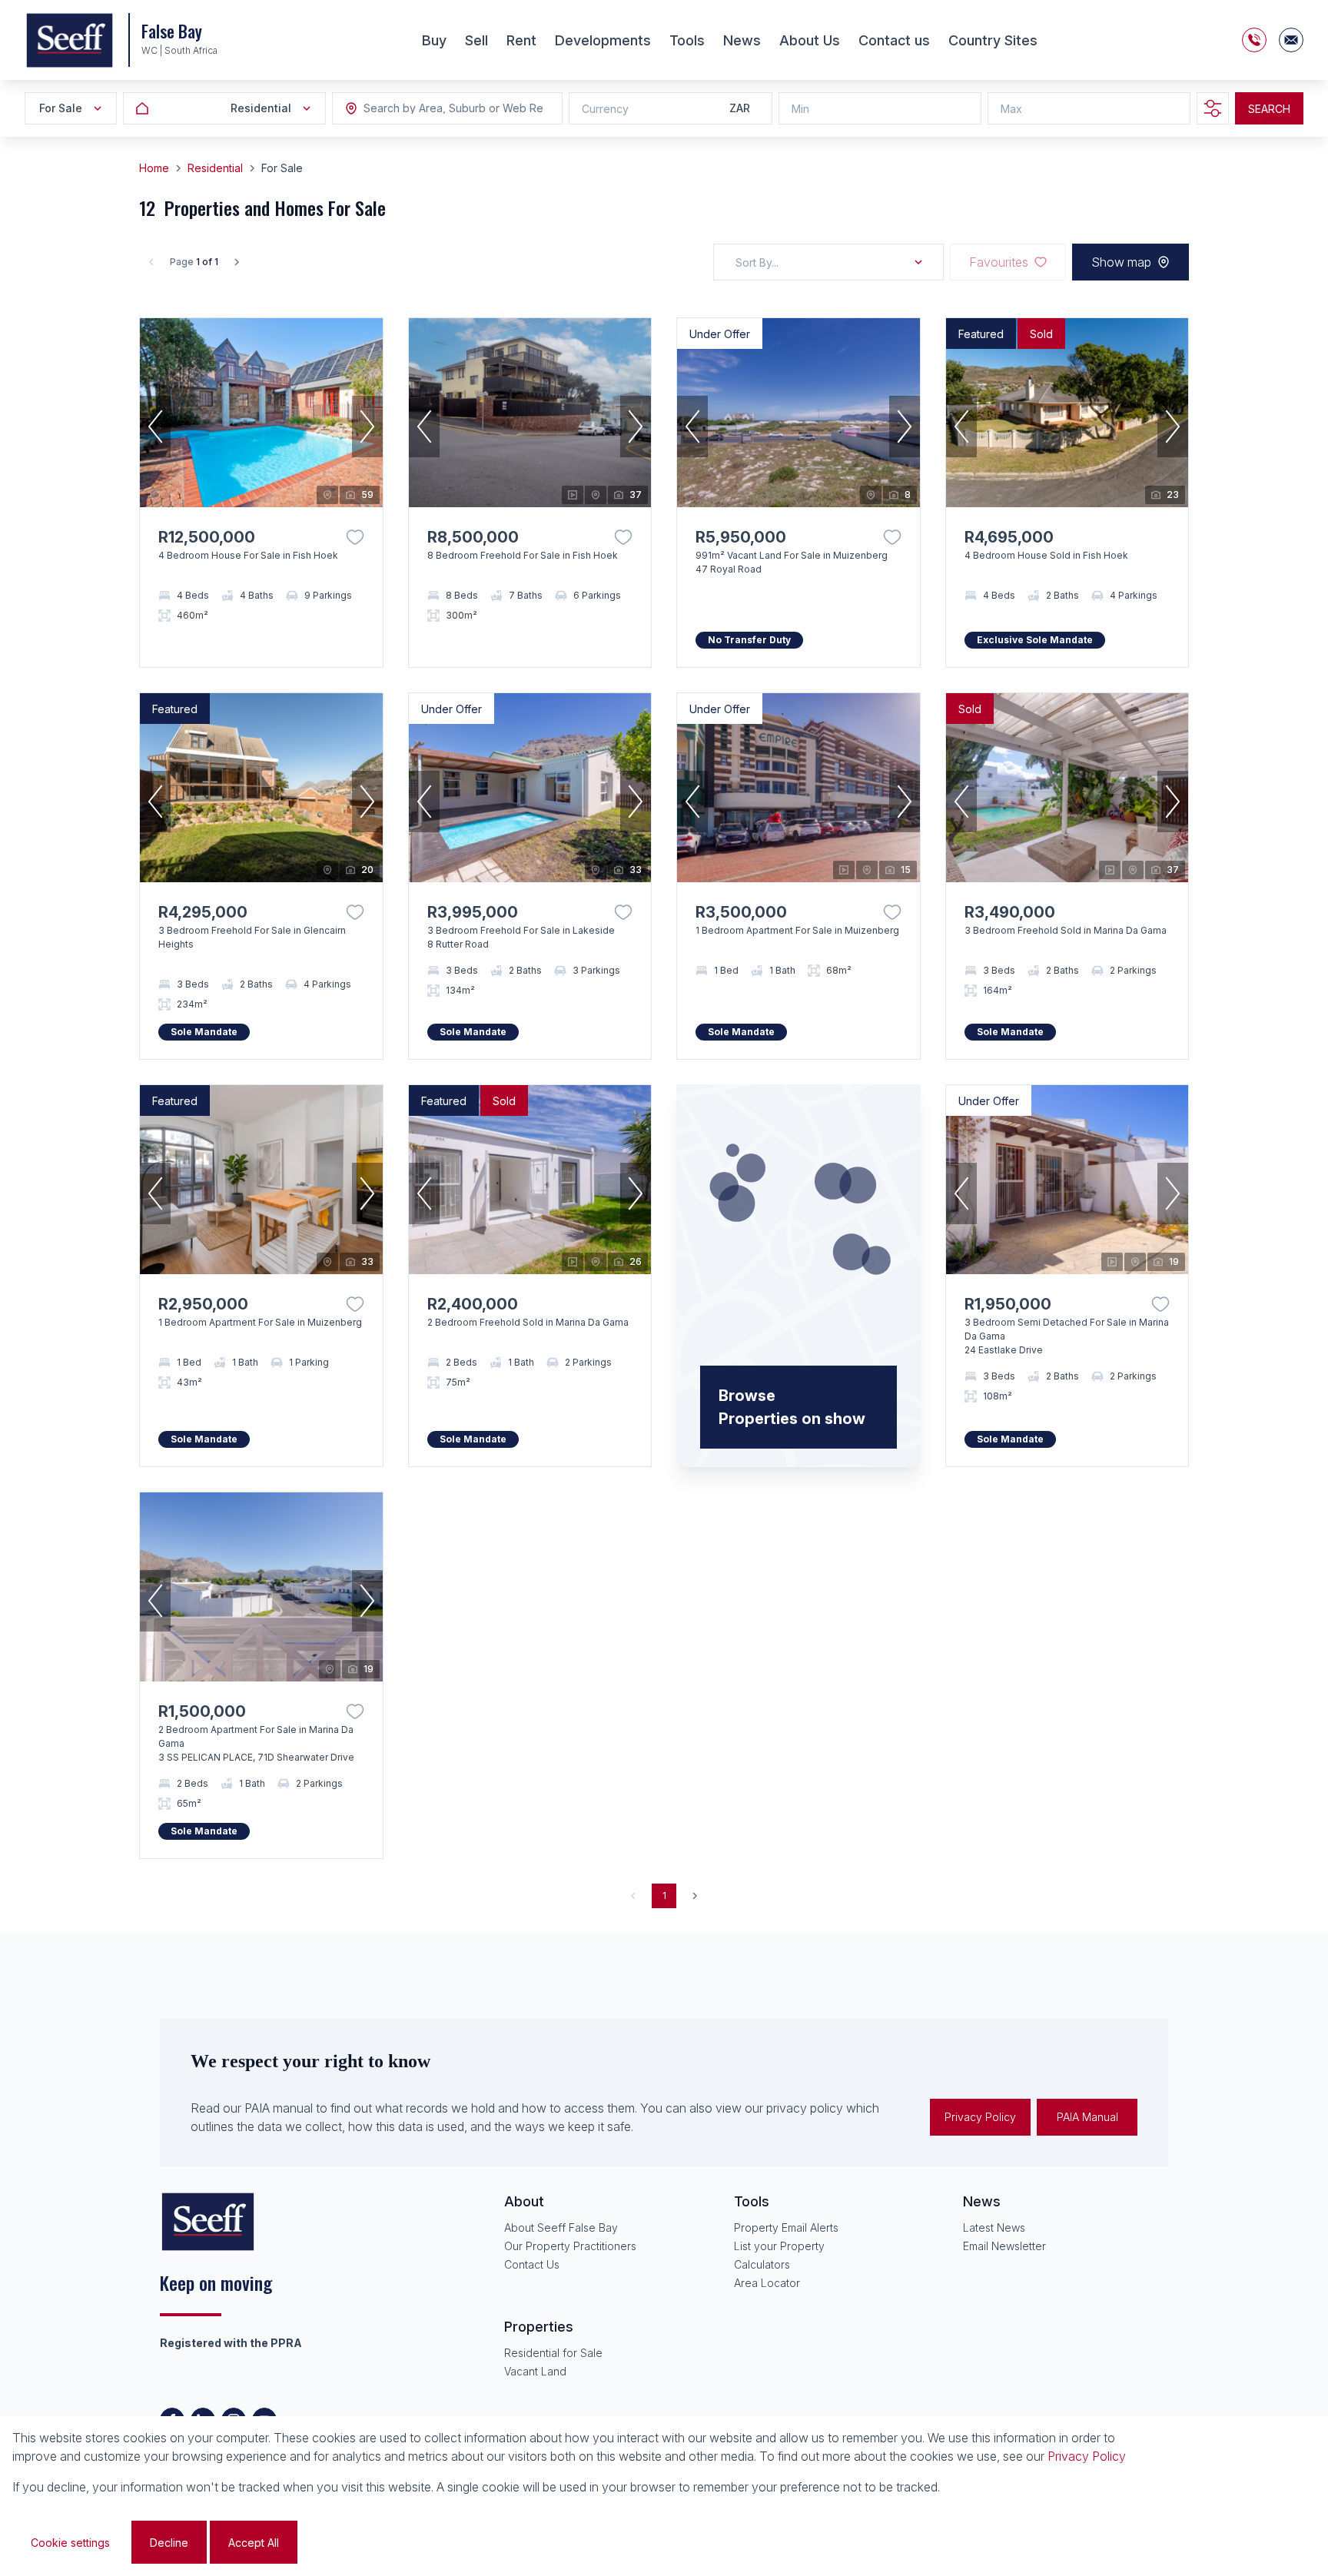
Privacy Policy (980, 2117)
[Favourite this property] (355, 537)
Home (154, 168)
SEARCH (1269, 109)
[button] (155, 427)
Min (800, 109)
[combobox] (447, 109)
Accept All (254, 2543)
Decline (169, 2543)
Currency (605, 109)
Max (1011, 109)
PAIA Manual (1087, 2117)
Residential (215, 168)
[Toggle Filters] (1213, 108)
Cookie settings (70, 2543)
